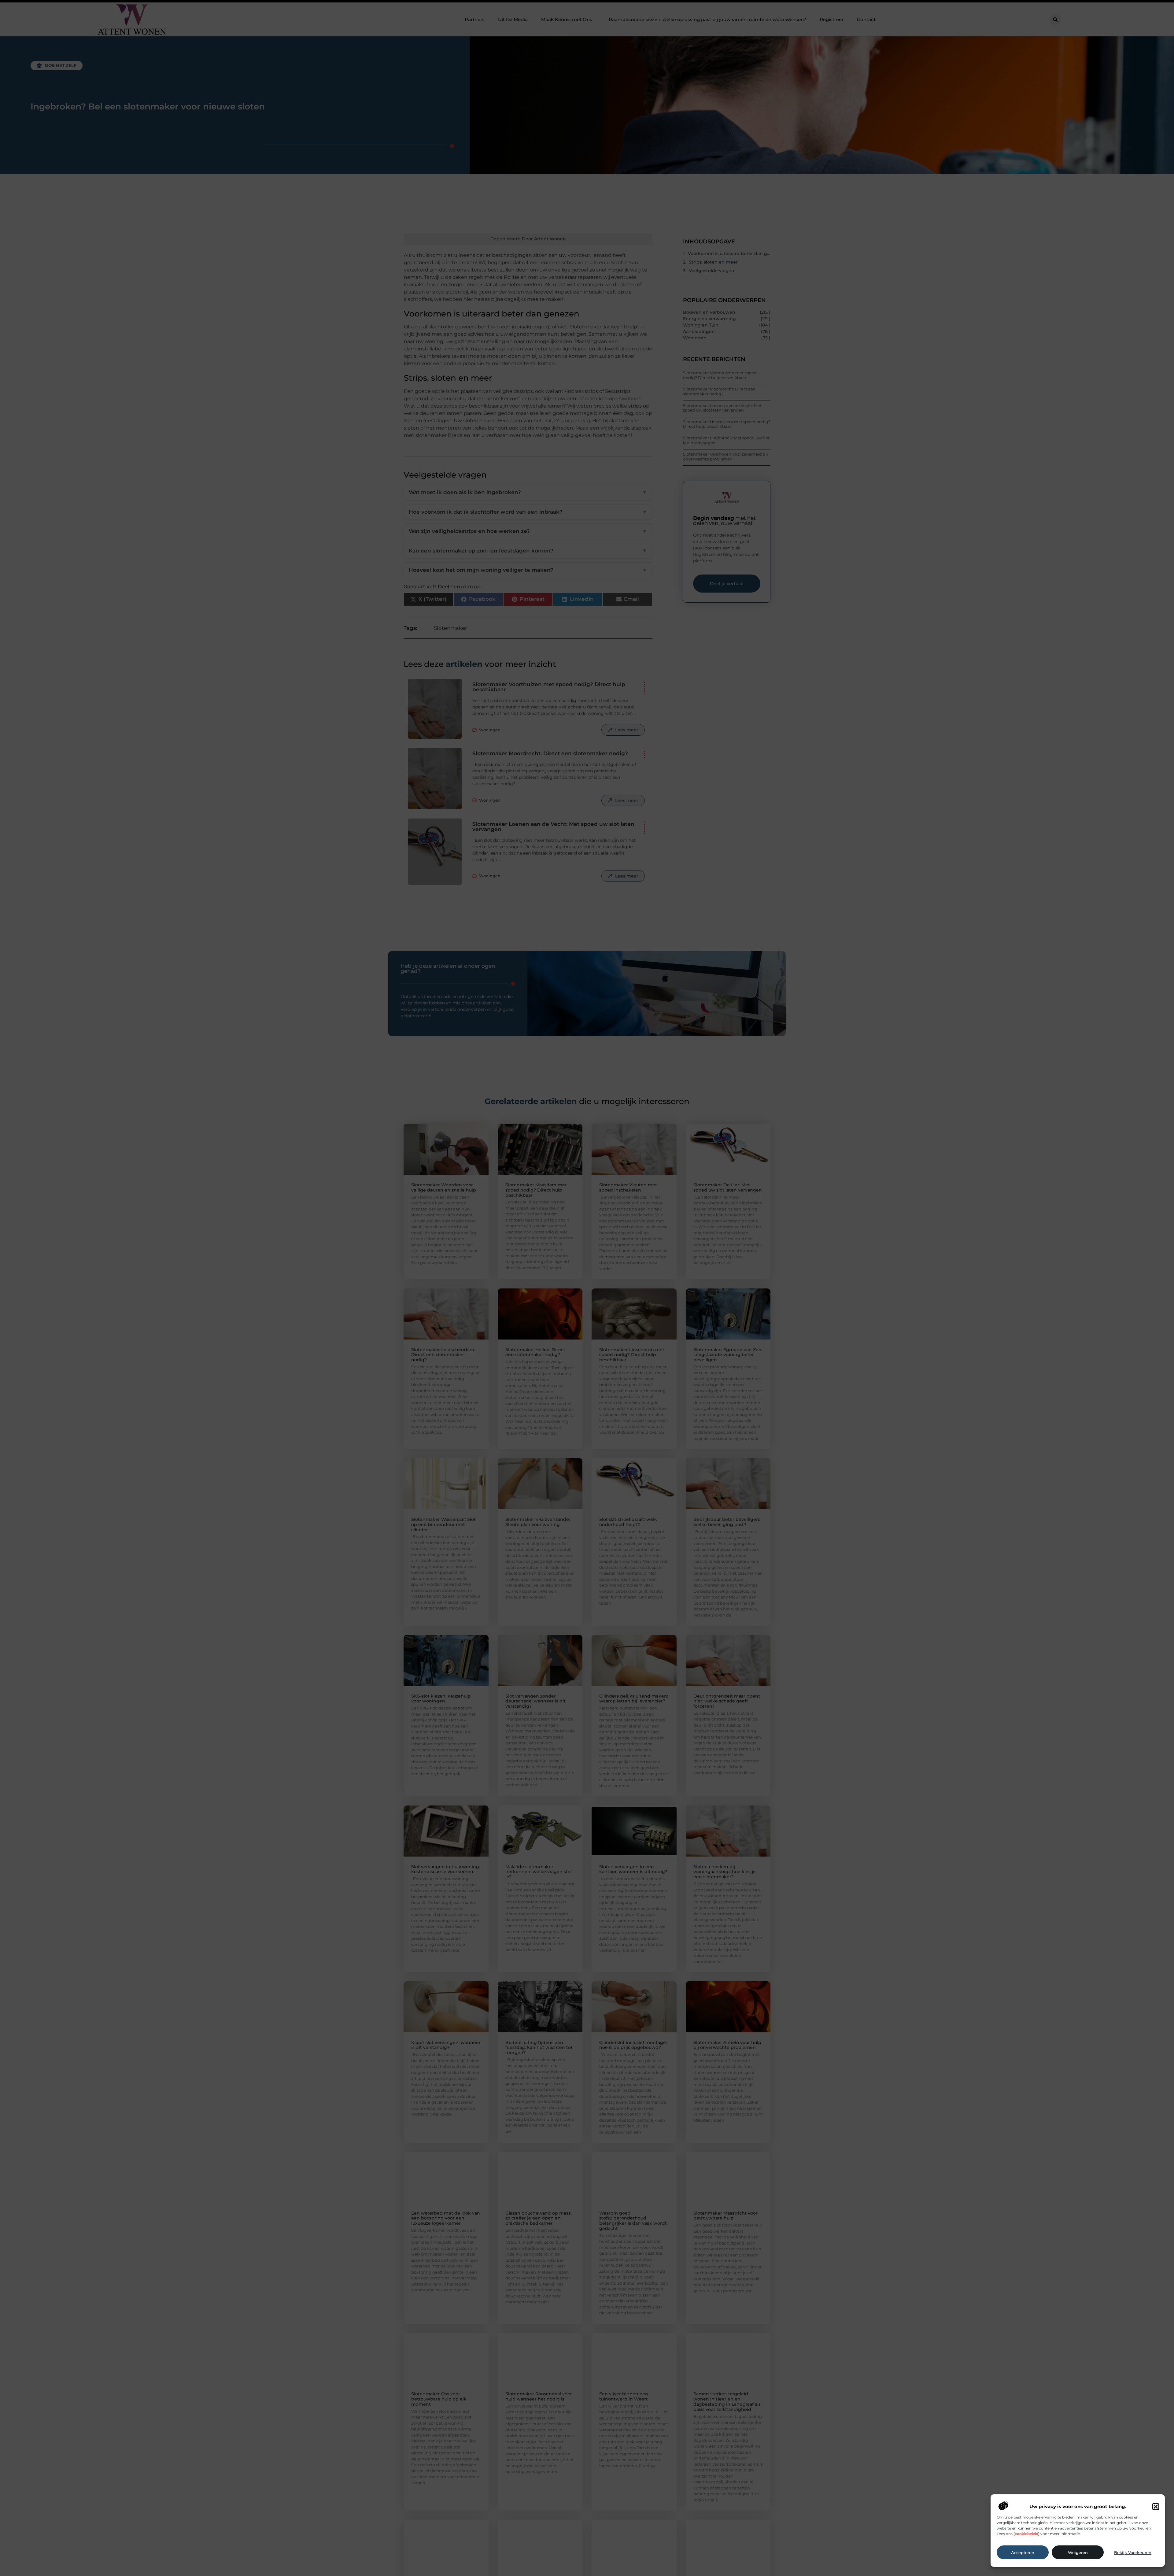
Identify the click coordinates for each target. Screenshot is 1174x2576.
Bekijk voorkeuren (1133, 2552)
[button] (1156, 2507)
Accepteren (1023, 2552)
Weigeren (1078, 2552)
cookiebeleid (1026, 2534)
